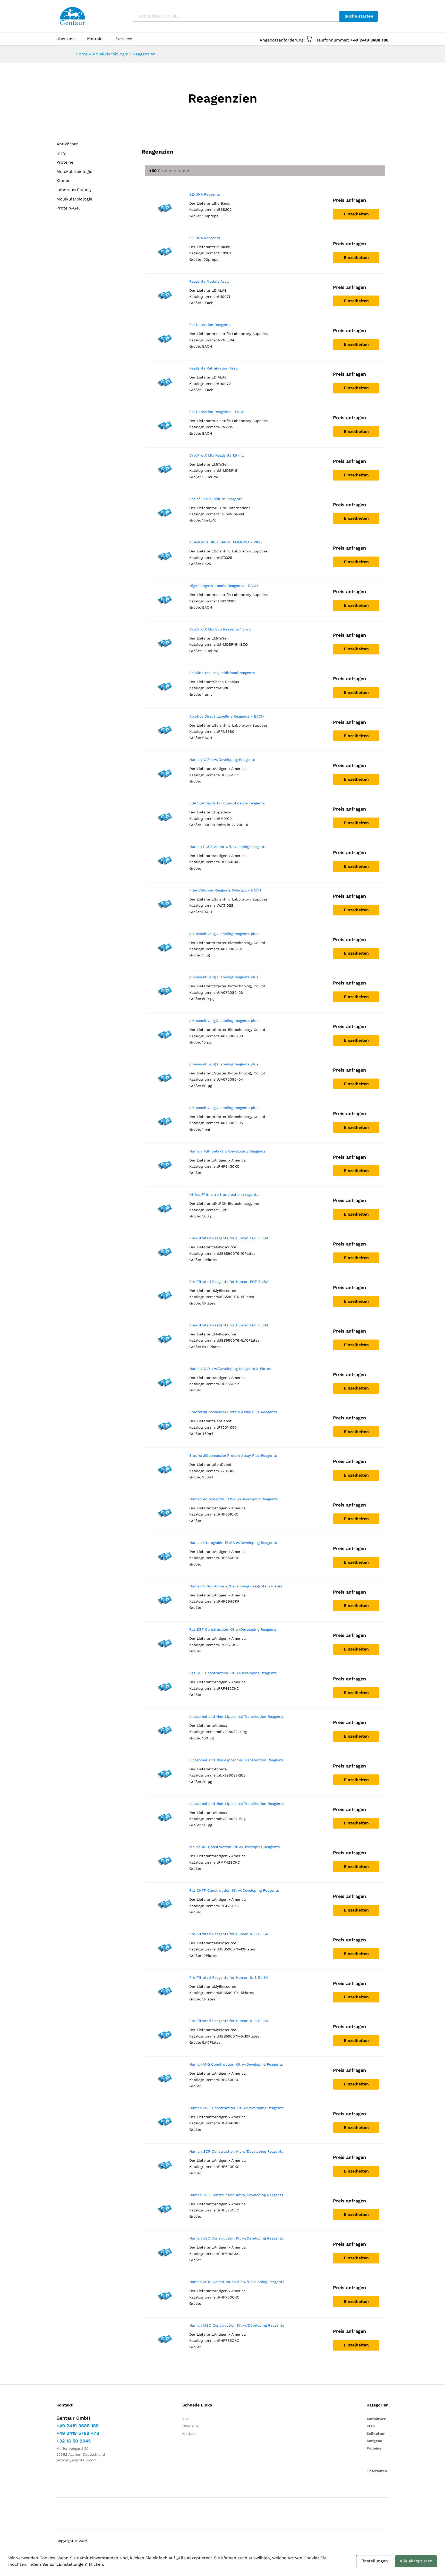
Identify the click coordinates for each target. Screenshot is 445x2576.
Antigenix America (230, 769)
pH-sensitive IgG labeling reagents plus (224, 934)
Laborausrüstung (74, 190)
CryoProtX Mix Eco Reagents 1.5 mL (220, 629)
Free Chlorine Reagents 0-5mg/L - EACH (225, 890)
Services (124, 39)
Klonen (63, 180)
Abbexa (220, 1725)
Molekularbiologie (110, 54)
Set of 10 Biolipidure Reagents (216, 499)
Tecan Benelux (226, 682)
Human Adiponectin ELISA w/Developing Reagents (233, 1499)
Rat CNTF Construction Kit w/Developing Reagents (234, 1890)
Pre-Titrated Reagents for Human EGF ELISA (229, 1238)
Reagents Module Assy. (209, 281)
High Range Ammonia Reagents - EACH (224, 586)
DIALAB (220, 290)
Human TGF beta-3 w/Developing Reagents (227, 1151)
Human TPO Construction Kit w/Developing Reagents (236, 2195)
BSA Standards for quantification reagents (227, 803)
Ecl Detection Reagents (210, 325)
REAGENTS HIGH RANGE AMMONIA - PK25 (226, 542)
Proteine (65, 162)
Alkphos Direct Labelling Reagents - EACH (226, 716)
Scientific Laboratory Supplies (241, 334)
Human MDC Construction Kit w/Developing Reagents (237, 2282)
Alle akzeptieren (416, 2561)
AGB (186, 2419)
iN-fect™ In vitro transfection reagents (224, 1194)
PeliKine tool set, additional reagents (222, 673)
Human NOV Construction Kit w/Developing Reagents (236, 2108)
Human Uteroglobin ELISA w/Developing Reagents (233, 1543)
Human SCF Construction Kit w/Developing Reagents (236, 2151)
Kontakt (95, 39)
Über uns (65, 39)
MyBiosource (225, 1247)
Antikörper (67, 144)
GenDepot (223, 1421)
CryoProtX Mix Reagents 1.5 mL (216, 455)
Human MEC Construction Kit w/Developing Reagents (237, 2325)
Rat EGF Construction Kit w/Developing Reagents (233, 1629)
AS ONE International (233, 508)
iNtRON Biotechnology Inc (237, 1203)
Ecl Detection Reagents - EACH (217, 412)
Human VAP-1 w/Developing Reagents (222, 760)
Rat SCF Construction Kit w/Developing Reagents (233, 1673)
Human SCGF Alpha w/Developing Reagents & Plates (236, 1586)
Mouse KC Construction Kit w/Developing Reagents (234, 1847)
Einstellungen (374, 2561)
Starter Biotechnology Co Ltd (240, 943)
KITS (61, 153)
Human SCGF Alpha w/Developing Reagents (228, 847)
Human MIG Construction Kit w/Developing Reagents (236, 2064)
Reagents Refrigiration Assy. (214, 368)
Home (82, 54)
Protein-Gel (68, 208)
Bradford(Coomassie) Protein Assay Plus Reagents (233, 1412)
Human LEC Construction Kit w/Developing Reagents (236, 2238)
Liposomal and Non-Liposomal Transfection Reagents (236, 1716)
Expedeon (223, 812)
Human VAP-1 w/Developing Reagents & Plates (230, 1369)
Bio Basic (222, 203)
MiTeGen (221, 464)
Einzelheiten (356, 214)
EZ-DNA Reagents (205, 194)
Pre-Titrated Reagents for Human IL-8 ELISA (229, 1934)
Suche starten (359, 16)
